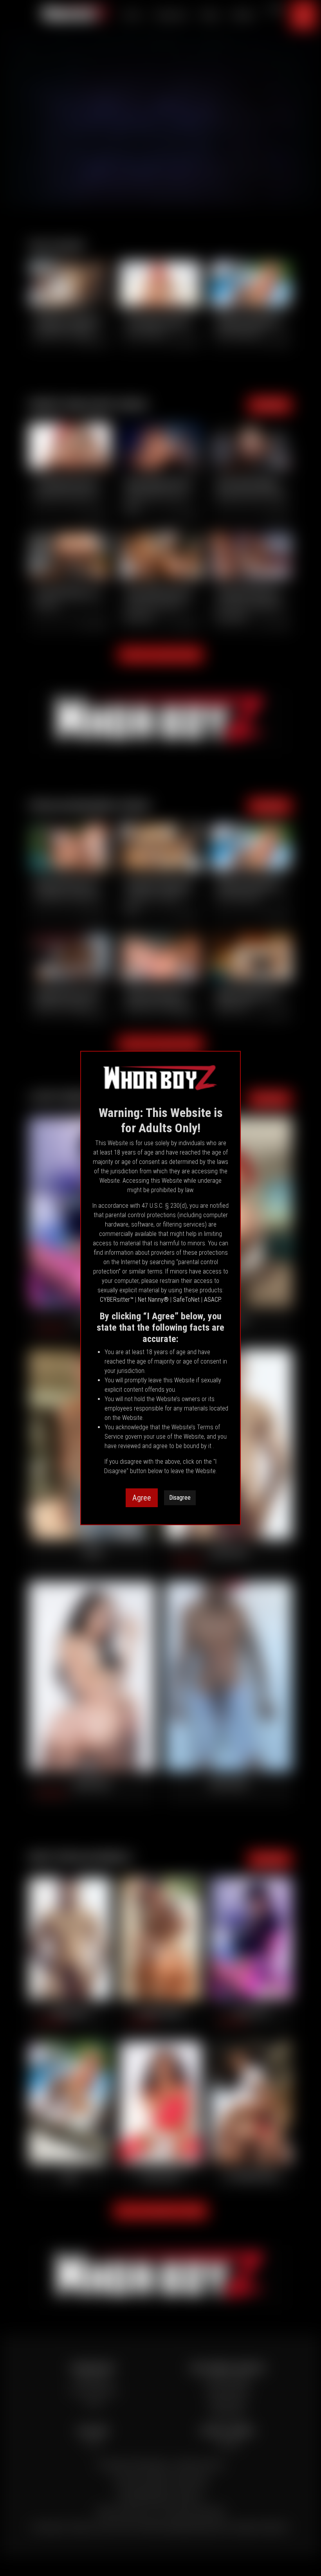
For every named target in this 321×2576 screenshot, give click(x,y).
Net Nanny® (153, 1300)
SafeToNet (186, 1300)
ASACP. (213, 1300)
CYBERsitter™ (117, 1300)
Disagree (180, 1498)
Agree (142, 1498)
